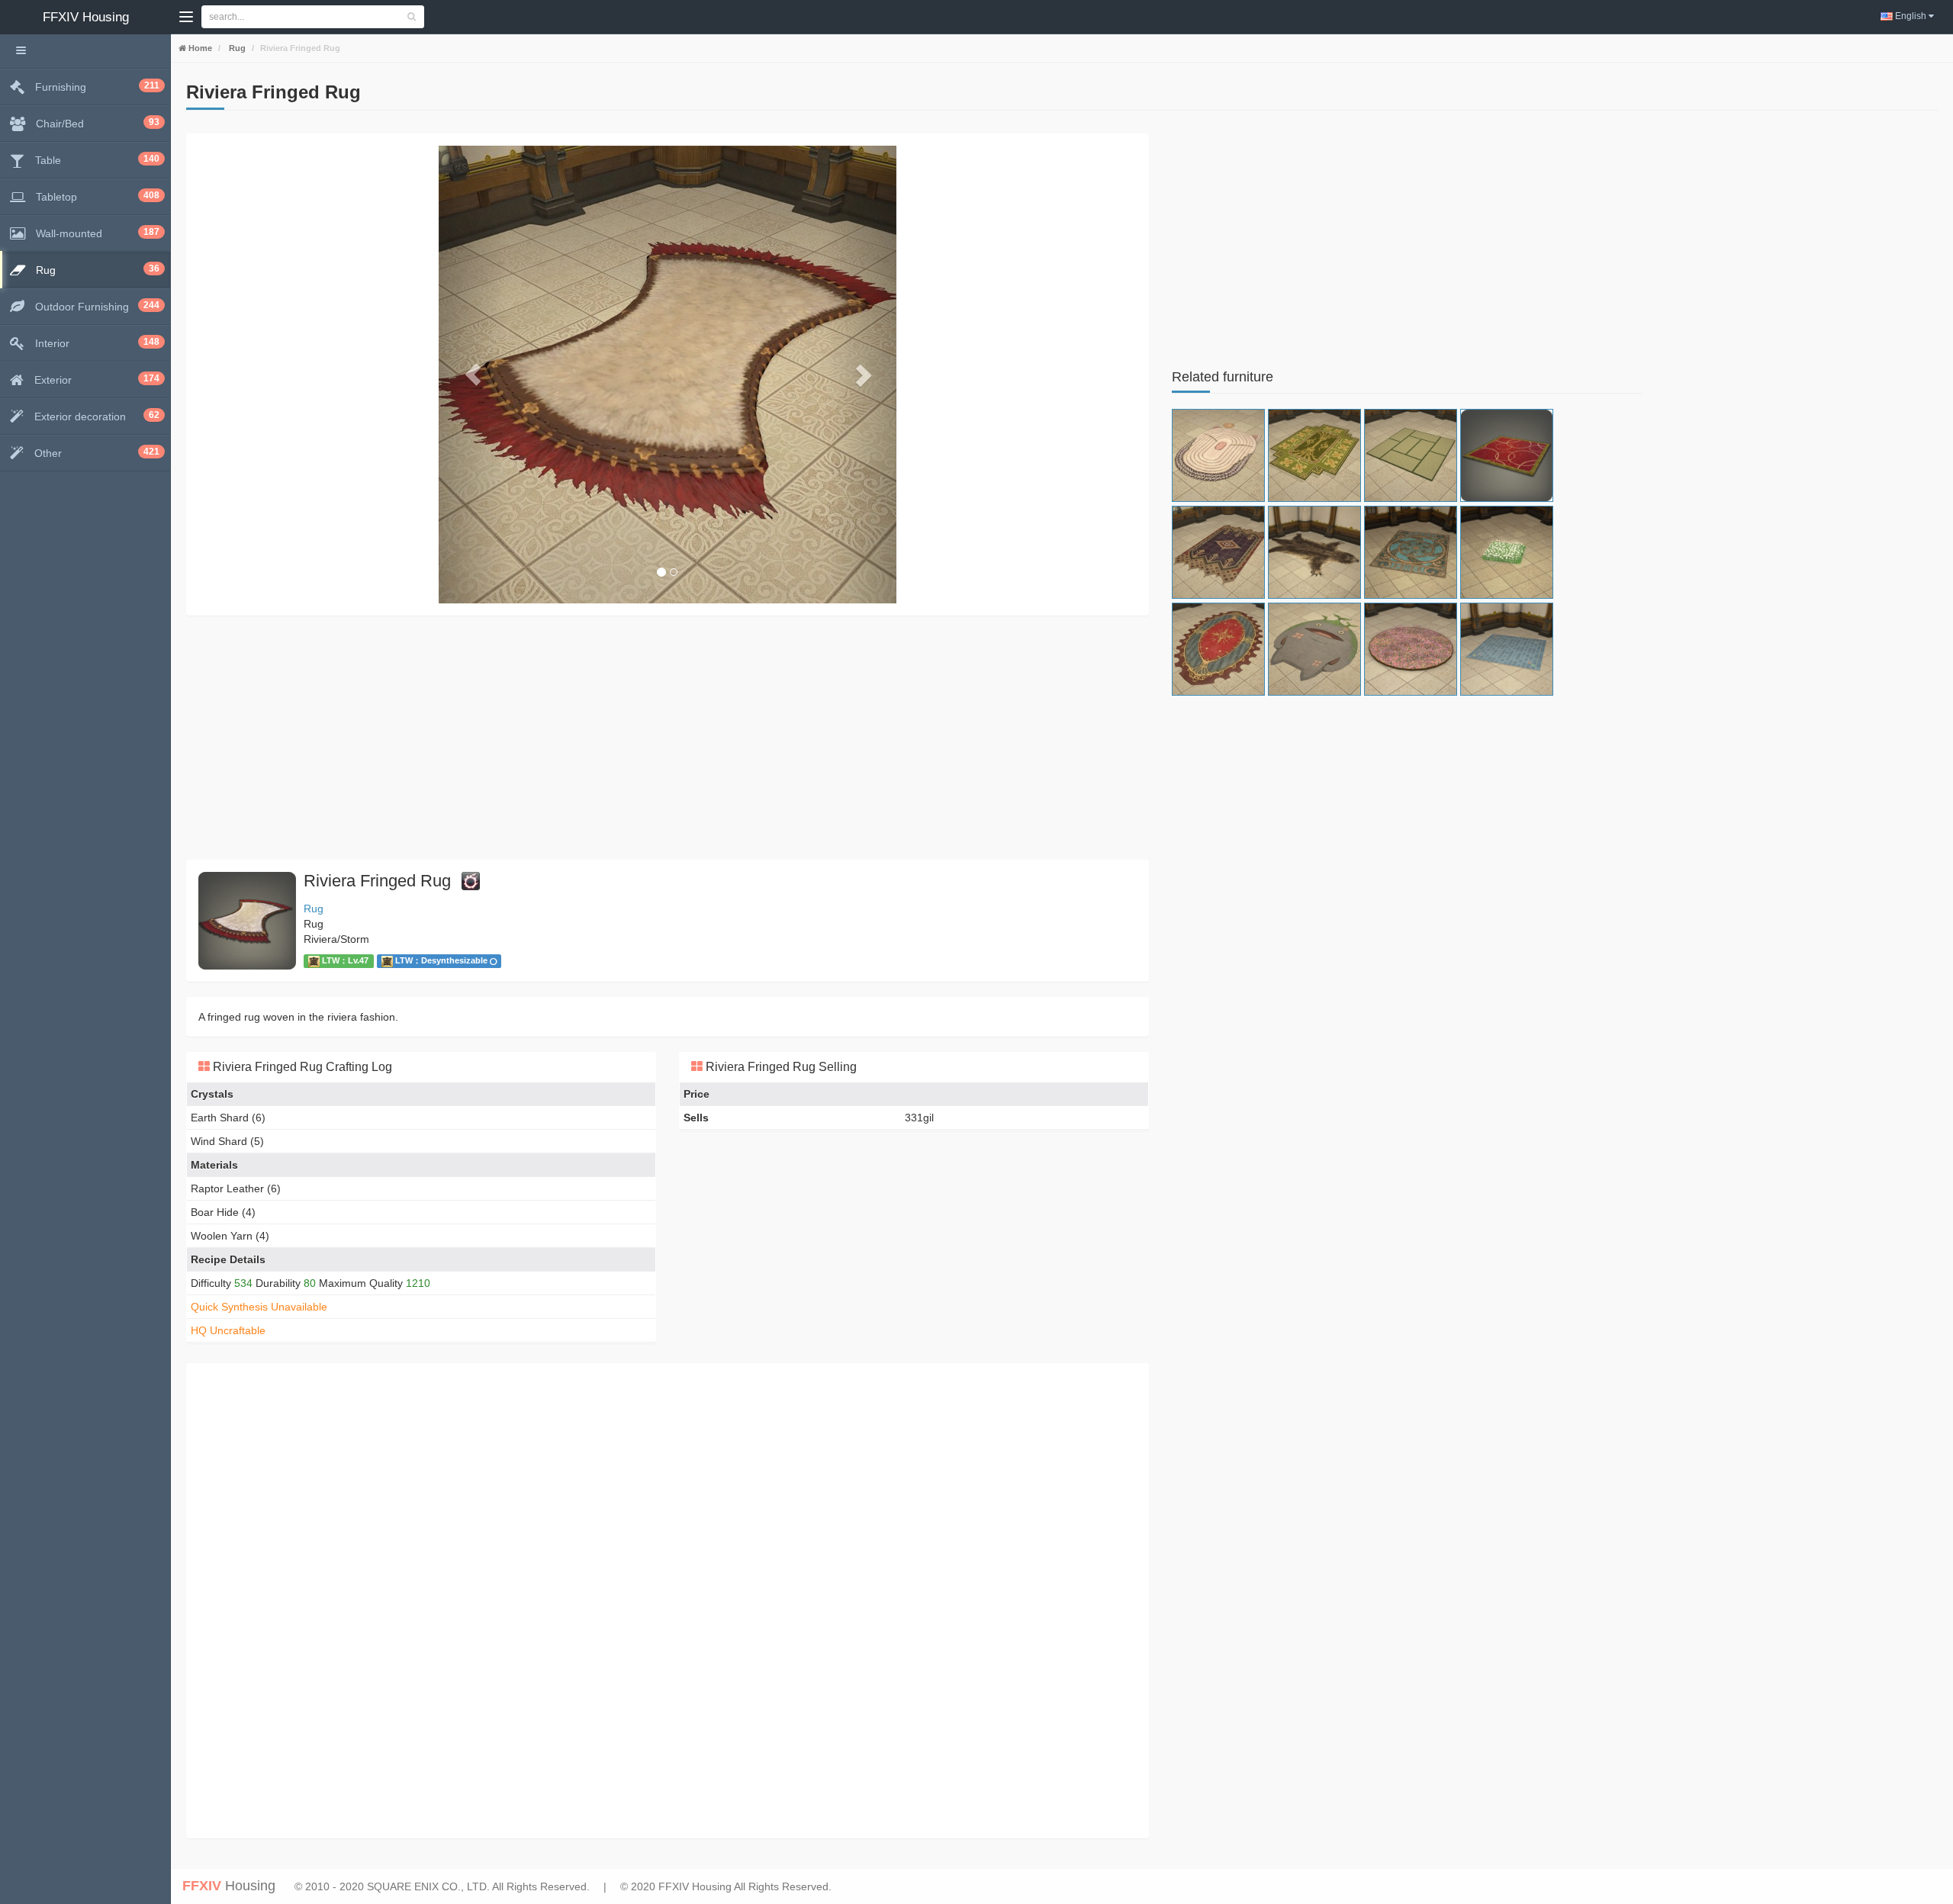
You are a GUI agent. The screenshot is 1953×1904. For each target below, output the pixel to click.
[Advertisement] (644, 738)
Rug (236, 48)
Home (199, 48)
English (1911, 16)
